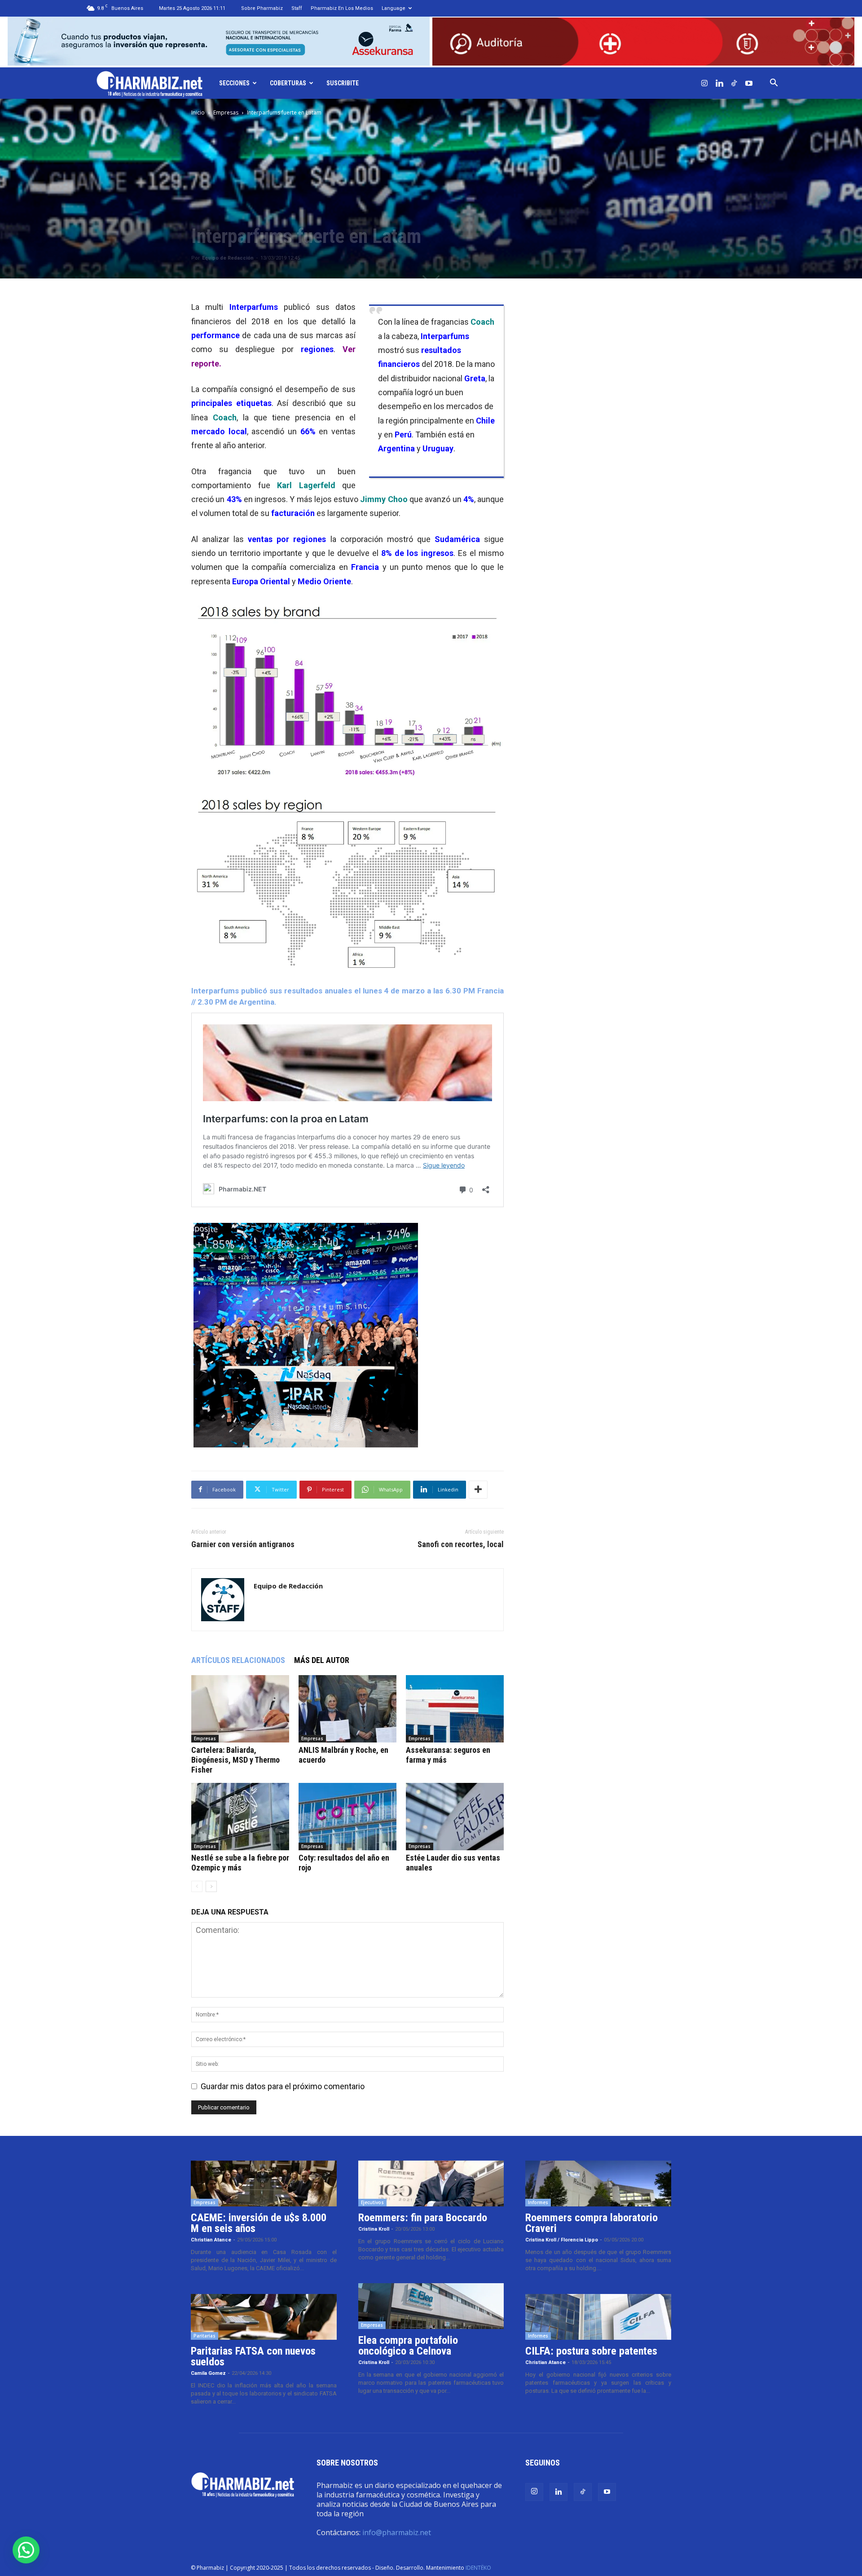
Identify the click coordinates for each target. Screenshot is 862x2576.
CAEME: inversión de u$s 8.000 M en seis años (259, 2223)
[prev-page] (197, 1886)
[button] (774, 83)
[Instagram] (704, 83)
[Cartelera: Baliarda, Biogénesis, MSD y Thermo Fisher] (240, 1709)
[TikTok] (734, 83)
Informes (538, 2202)
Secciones (234, 83)
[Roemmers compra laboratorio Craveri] (598, 2183)
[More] (478, 1490)
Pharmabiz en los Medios (342, 8)
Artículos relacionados (238, 1660)
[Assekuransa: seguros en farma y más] (455, 1709)
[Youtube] (749, 83)
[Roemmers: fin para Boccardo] (431, 2183)
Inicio (198, 112)
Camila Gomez (208, 2373)
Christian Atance (211, 2240)
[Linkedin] (719, 83)
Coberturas (288, 83)
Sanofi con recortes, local (461, 1544)
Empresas (226, 112)
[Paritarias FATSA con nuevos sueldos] (264, 2317)
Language (394, 8)
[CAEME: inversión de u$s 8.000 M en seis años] (264, 2183)
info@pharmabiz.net (397, 2532)
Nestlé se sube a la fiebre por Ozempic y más (240, 1863)
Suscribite (343, 83)
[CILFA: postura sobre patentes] (598, 2317)
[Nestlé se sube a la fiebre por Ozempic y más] (240, 1817)
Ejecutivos (372, 2202)
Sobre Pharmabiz (262, 8)
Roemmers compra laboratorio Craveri (592, 2223)
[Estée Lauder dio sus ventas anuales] (455, 1817)
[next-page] (211, 1886)
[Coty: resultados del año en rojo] (347, 1817)
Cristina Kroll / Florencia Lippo (562, 2240)
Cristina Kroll (374, 2229)
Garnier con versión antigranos (243, 1544)
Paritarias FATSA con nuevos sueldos (253, 2356)
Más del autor (322, 1660)
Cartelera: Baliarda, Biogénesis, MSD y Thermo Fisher (235, 1760)
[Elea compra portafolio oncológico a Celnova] (431, 2306)
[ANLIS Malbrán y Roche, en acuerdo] (347, 1709)
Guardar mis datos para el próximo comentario (283, 2086)
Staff (297, 8)
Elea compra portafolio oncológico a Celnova (408, 2346)
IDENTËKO (478, 2568)
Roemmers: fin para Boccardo (423, 2218)
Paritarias (205, 2336)
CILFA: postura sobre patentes (591, 2351)
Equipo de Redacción (228, 258)
